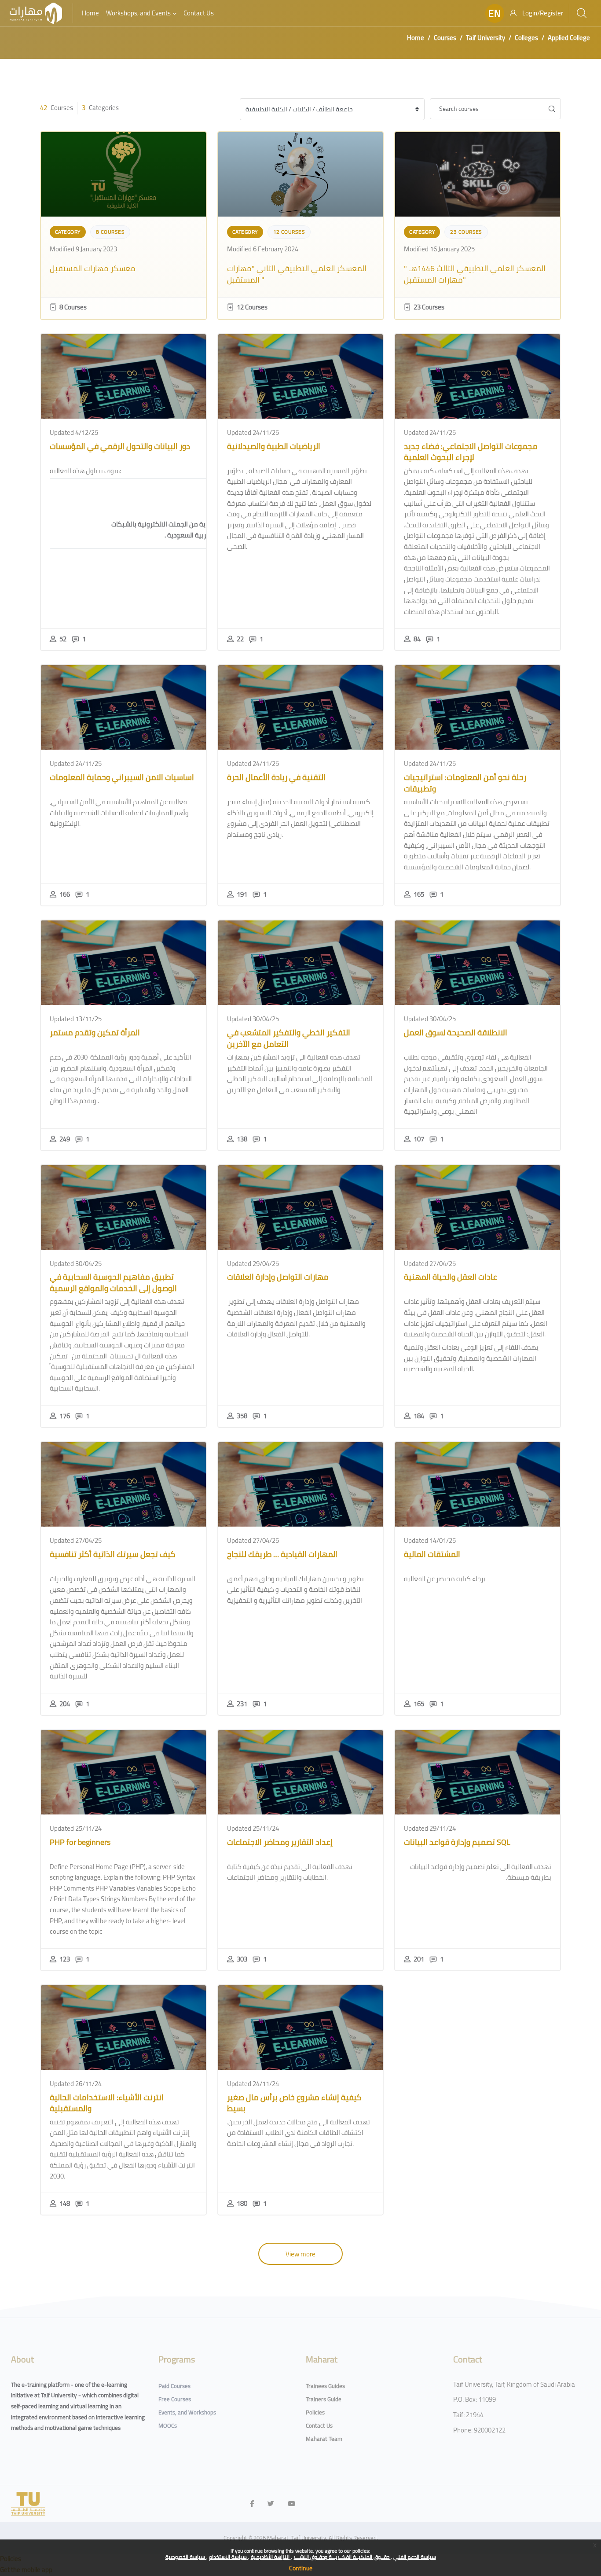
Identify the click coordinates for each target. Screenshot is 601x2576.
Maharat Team (324, 2439)
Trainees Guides (325, 2386)
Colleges (526, 38)
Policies (315, 2412)
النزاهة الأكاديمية (271, 2557)
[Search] (582, 13)
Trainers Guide (324, 2399)
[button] (495, 13)
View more (300, 2254)
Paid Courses (174, 2386)
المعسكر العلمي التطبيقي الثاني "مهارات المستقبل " (297, 274)
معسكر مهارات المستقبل (93, 268)
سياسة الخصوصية (186, 2557)
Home (416, 38)
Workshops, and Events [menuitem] (138, 13)
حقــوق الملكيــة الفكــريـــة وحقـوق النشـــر (342, 2557)
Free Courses (175, 2399)
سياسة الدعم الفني (415, 2557)
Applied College (569, 38)
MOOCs (168, 2425)
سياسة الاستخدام (229, 2557)
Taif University (486, 38)
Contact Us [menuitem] (199, 13)
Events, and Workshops (187, 2412)
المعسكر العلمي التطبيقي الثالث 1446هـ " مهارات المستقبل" (475, 274)
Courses (445, 38)
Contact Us (319, 2425)
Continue (301, 2568)
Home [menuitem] (90, 13)
